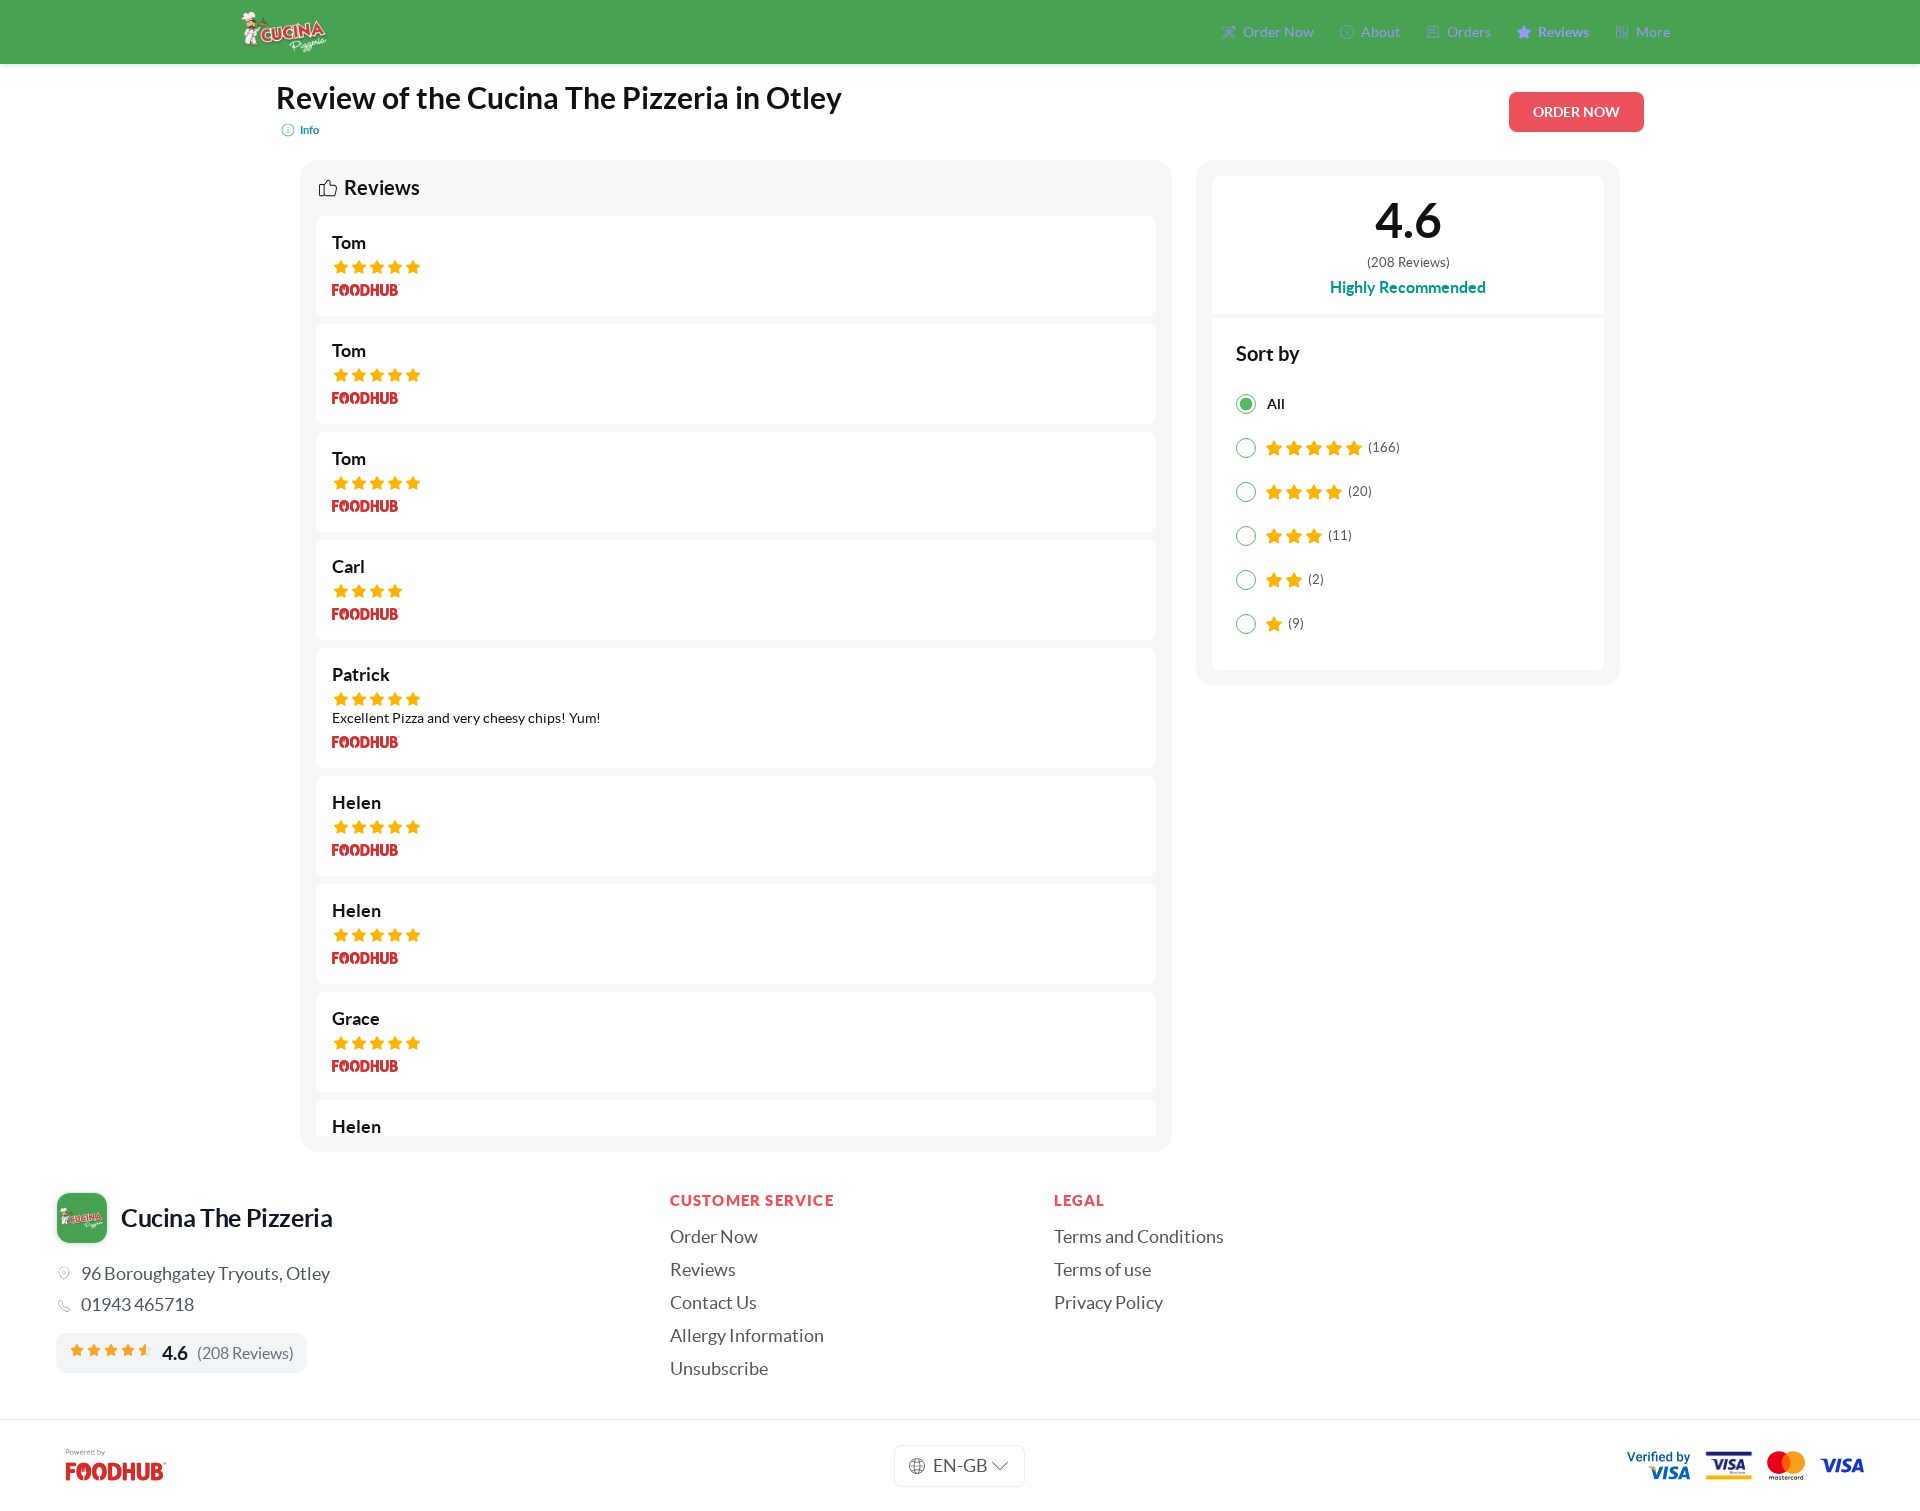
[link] (335, 1305)
